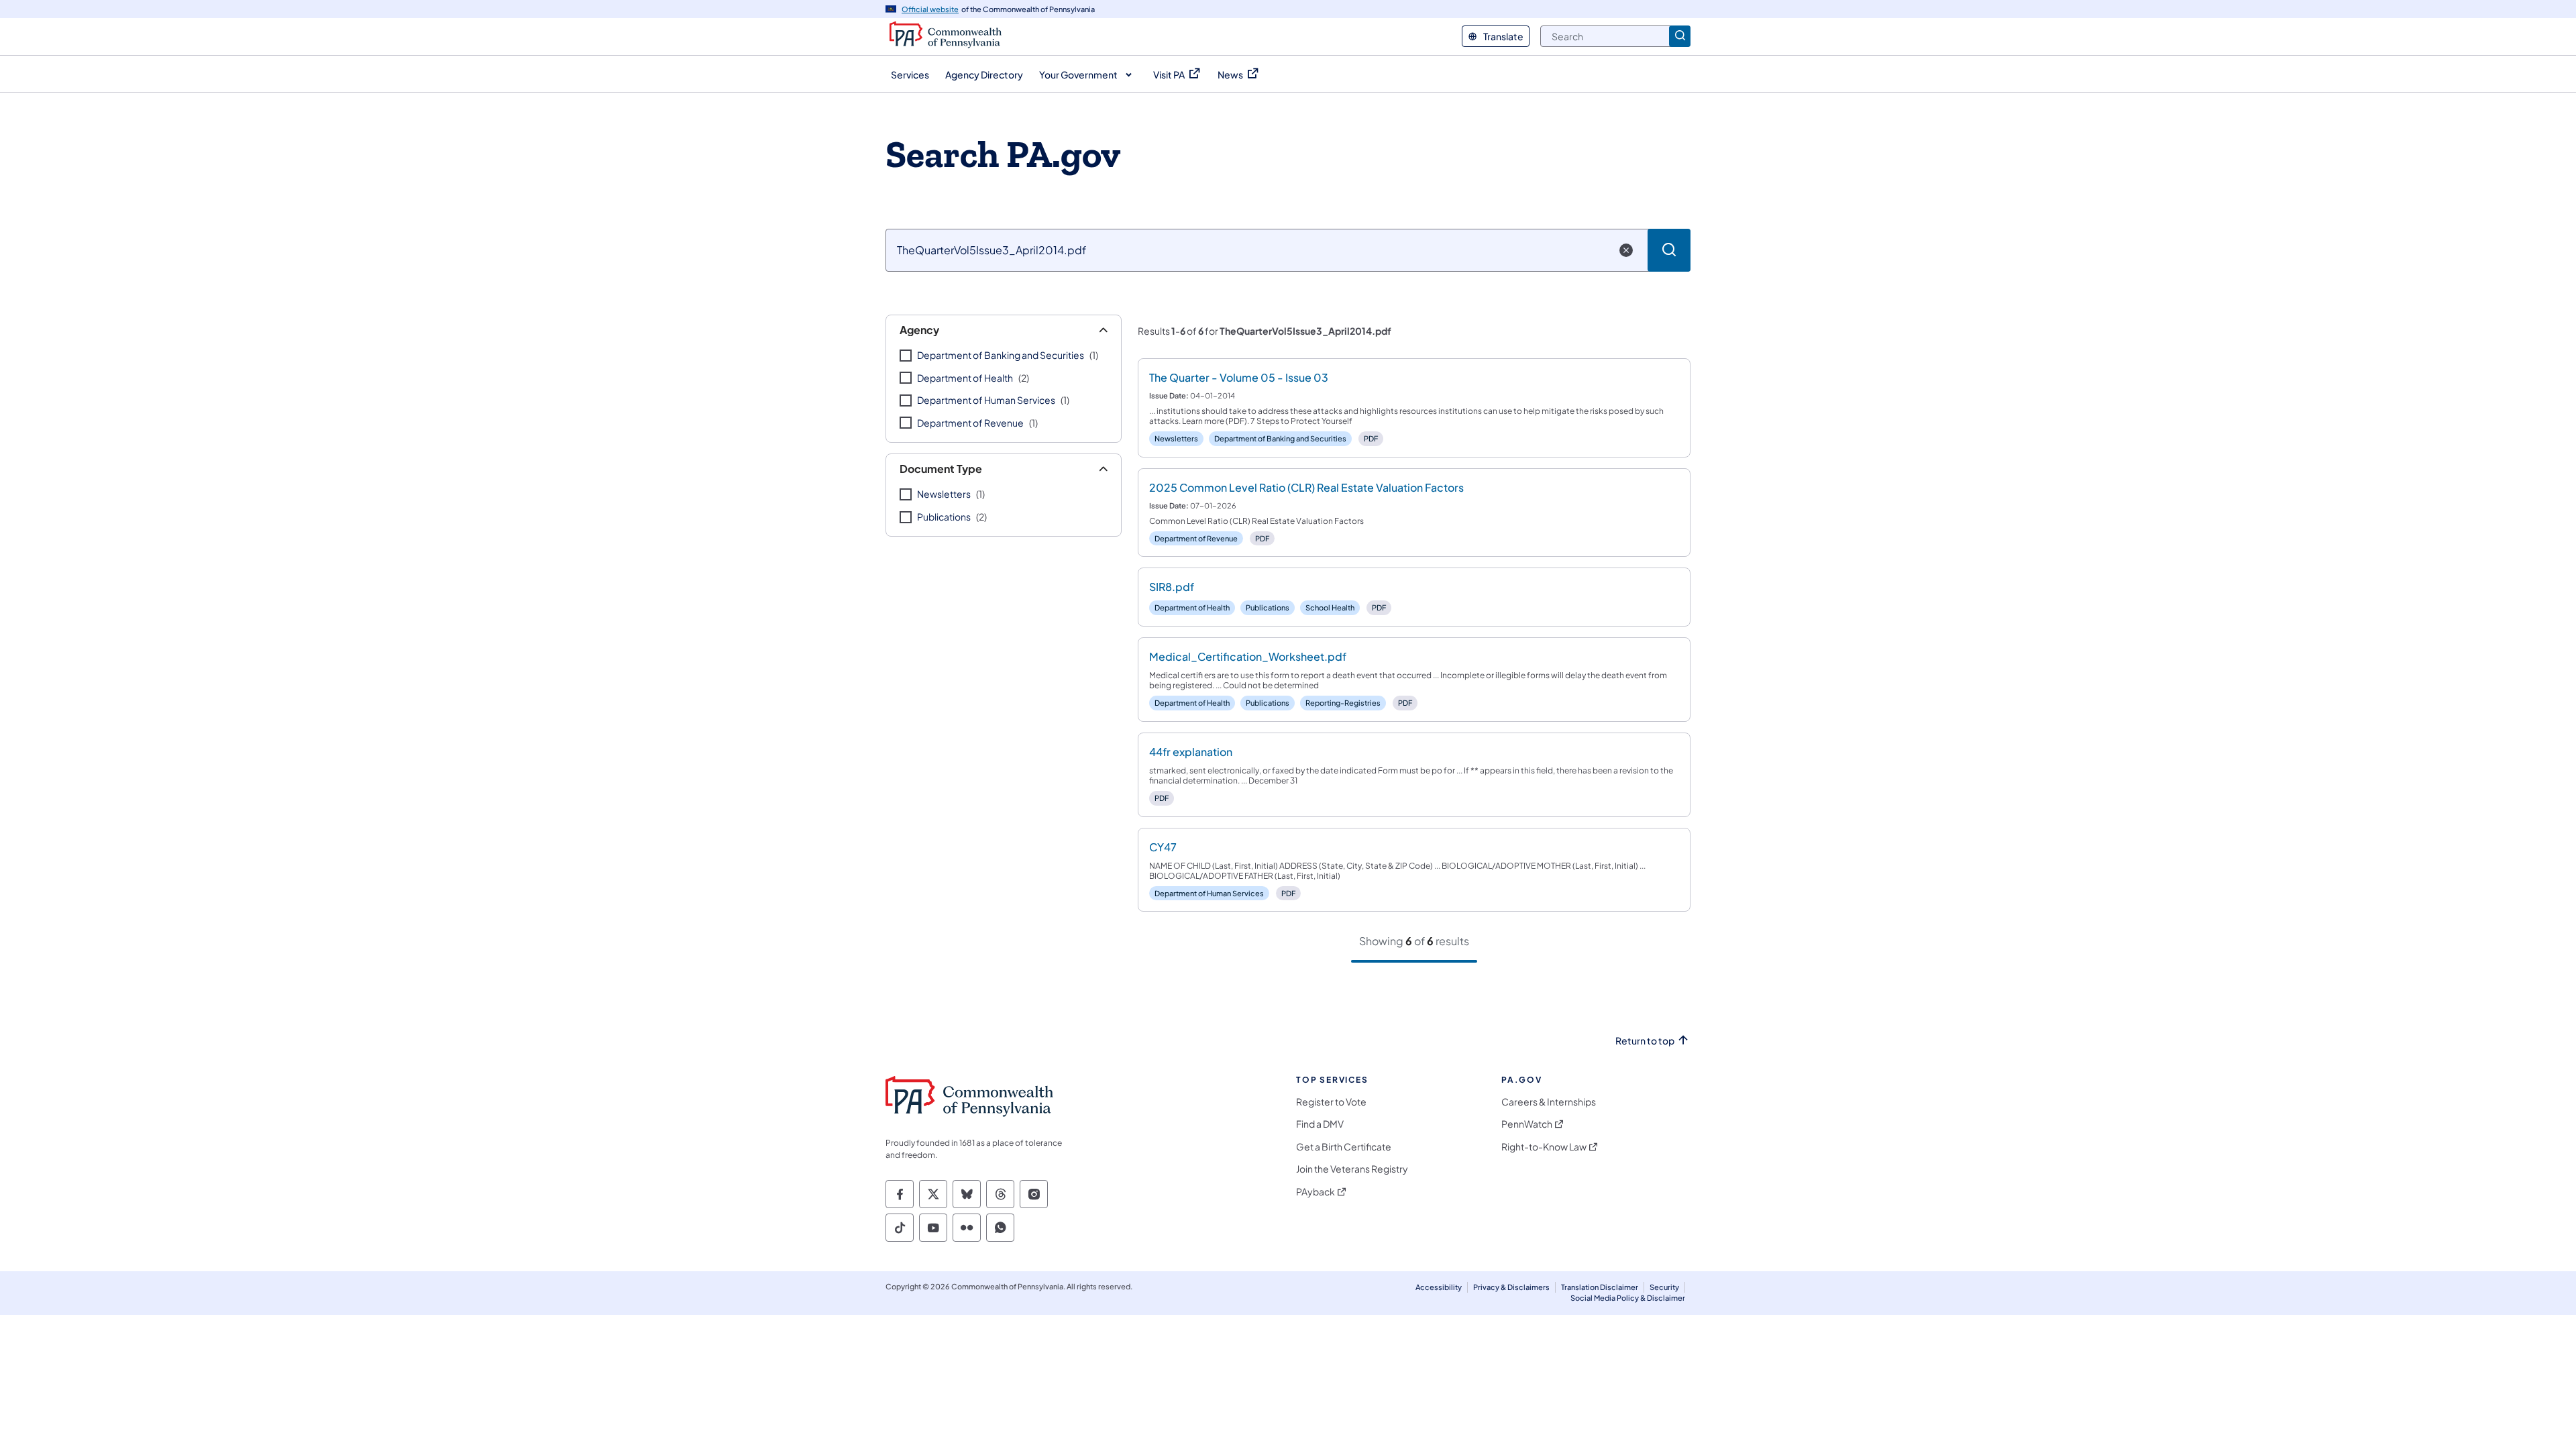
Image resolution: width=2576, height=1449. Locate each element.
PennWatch (1527, 1124)
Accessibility (1439, 1287)
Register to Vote (1331, 1102)
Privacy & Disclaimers (1511, 1287)
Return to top (1645, 1041)
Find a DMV (1320, 1124)
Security (1664, 1287)
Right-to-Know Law (1544, 1147)
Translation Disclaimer (1600, 1287)
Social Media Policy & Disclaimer (1628, 1298)
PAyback (1316, 1192)
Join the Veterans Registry (1352, 1169)
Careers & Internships (1549, 1102)
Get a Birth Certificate (1344, 1147)
